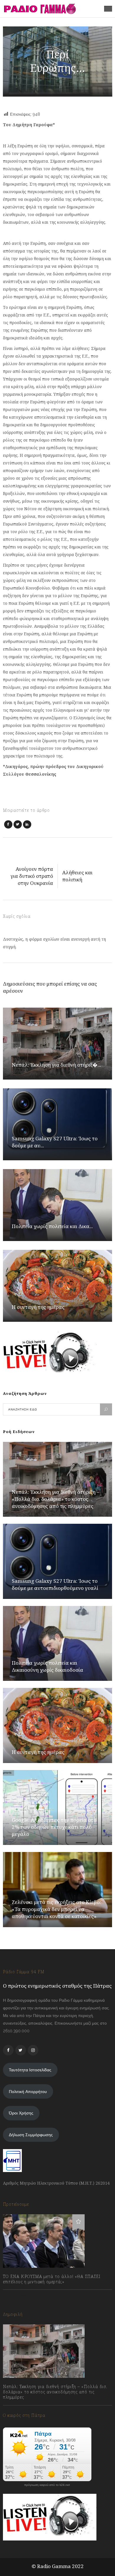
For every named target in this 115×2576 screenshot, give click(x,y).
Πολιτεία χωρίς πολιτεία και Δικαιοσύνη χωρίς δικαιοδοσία (47, 1666)
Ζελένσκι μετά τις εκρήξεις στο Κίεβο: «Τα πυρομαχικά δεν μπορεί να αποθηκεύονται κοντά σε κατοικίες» (56, 1909)
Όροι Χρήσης (21, 2113)
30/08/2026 (20, 2410)
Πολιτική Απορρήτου (28, 2092)
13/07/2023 (19, 2295)
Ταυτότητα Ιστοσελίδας (30, 2070)
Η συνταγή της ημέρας (38, 1307)
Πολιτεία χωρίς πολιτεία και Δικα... (52, 1226)
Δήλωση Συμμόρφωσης (31, 2135)
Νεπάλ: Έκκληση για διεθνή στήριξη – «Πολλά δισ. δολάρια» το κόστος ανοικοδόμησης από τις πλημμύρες (56, 1499)
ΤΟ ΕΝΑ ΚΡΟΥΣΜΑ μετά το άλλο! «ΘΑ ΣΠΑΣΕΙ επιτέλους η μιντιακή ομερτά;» (52, 2279)
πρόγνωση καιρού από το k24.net (47, 2485)
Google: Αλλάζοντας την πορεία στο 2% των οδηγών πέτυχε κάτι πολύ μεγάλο (54, 1827)
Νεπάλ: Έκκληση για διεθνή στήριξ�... (56, 1065)
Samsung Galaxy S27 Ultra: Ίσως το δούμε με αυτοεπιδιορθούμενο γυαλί (55, 1584)
